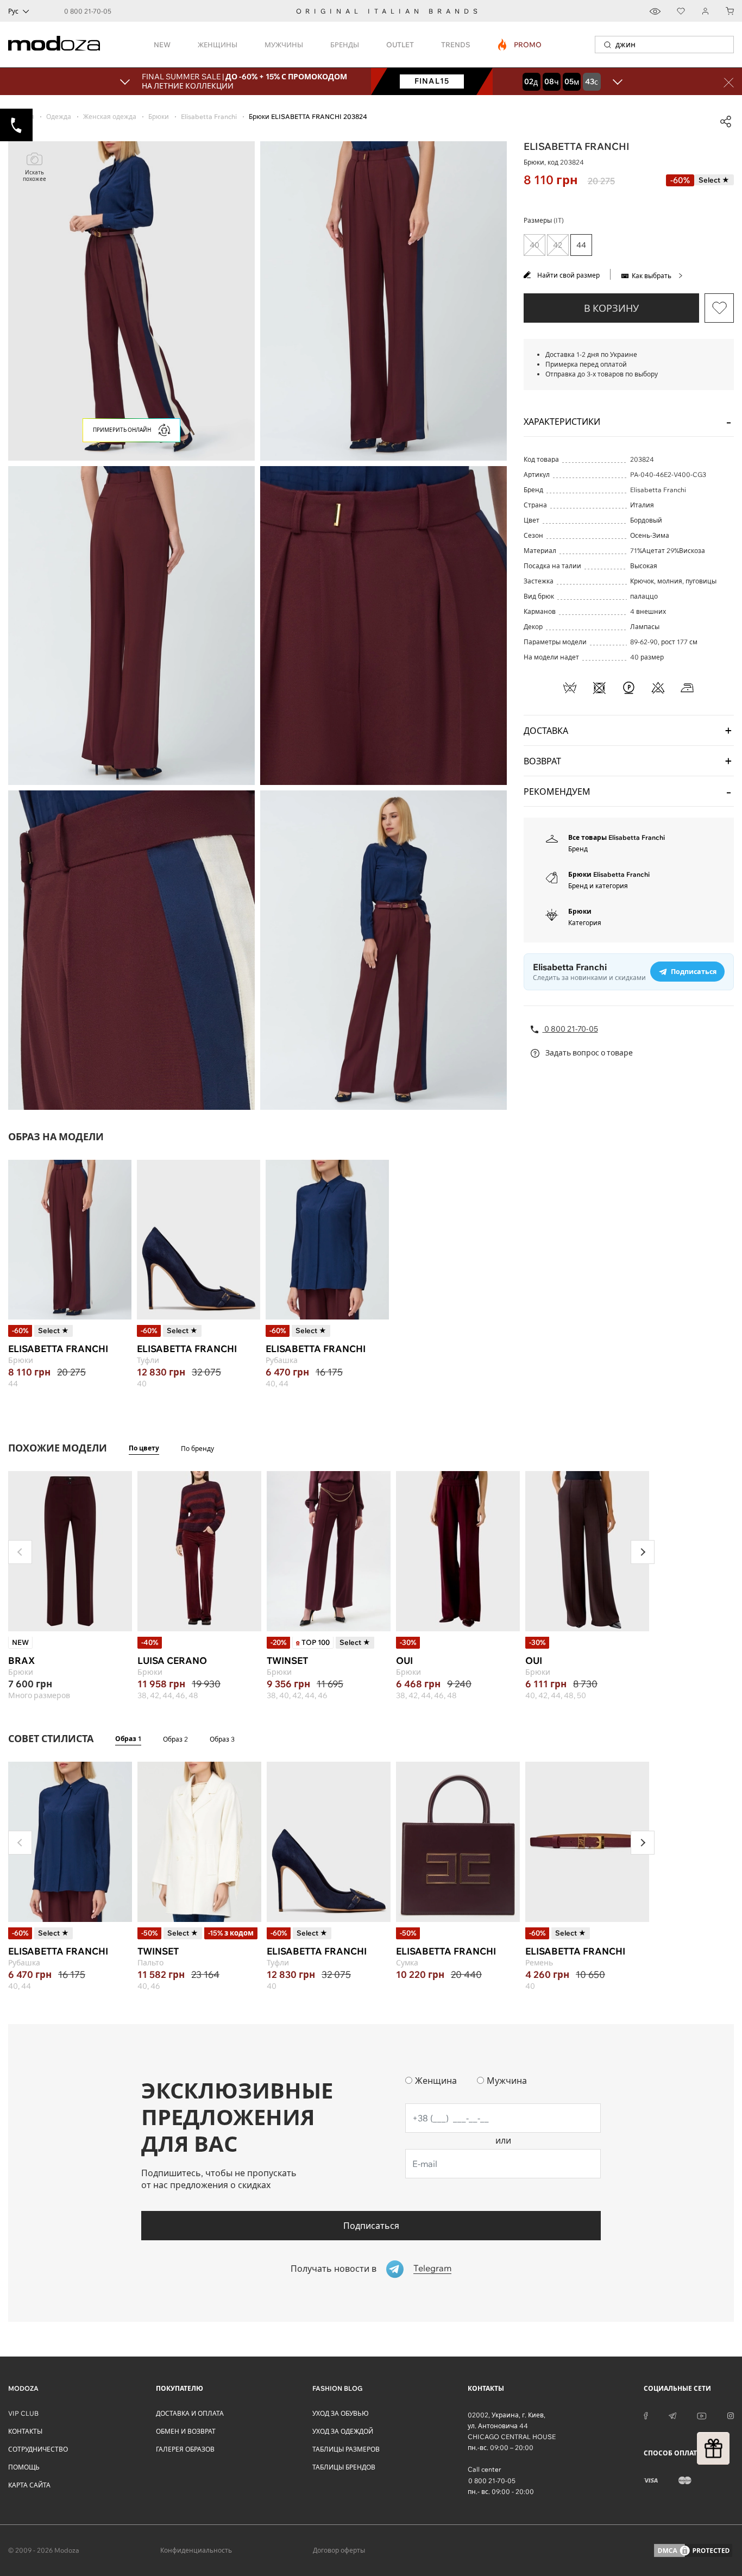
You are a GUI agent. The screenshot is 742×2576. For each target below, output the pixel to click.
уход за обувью (341, 2413)
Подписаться (371, 2226)
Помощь (24, 2467)
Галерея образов (185, 2449)
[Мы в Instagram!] (731, 2415)
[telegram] (672, 2415)
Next (643, 1552)
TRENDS (456, 45)
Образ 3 (222, 1739)
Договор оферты (339, 2550)
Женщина (436, 2081)
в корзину (611, 308)
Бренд (578, 849)
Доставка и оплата (190, 2413)
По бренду (197, 1449)
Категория (585, 923)
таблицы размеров (346, 2449)
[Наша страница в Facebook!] (646, 2415)
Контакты (25, 2431)
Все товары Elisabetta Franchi (617, 837)
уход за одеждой (343, 2431)
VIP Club (23, 2413)
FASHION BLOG (337, 2388)
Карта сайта (29, 2485)
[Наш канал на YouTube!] (702, 2415)
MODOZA (23, 2388)
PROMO (520, 45)
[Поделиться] (726, 122)
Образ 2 (175, 1739)
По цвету (144, 1448)
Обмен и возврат (186, 2431)
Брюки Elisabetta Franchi (609, 874)
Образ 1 (128, 1739)
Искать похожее (34, 176)
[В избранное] (719, 308)
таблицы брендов (344, 2467)
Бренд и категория (598, 886)
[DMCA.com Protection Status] (693, 2550)
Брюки (580, 911)
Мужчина (507, 2081)
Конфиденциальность (196, 2550)
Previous (20, 1552)
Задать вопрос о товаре (588, 1053)
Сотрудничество (38, 2449)
